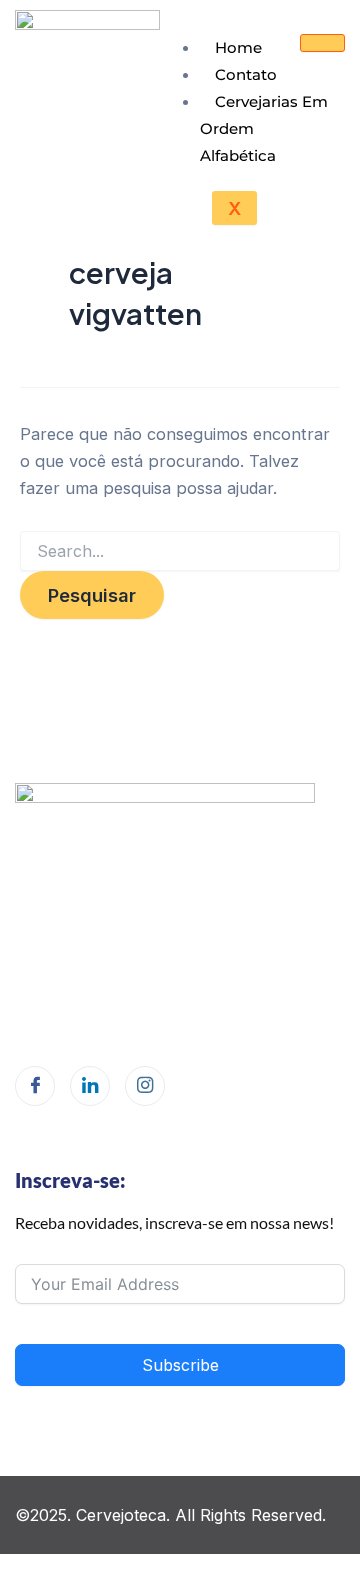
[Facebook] (35, 1086)
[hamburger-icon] (322, 43)
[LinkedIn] (90, 1086)
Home (238, 47)
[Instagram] (145, 1086)
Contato (246, 74)
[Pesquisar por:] (180, 551)
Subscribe (180, 1365)
